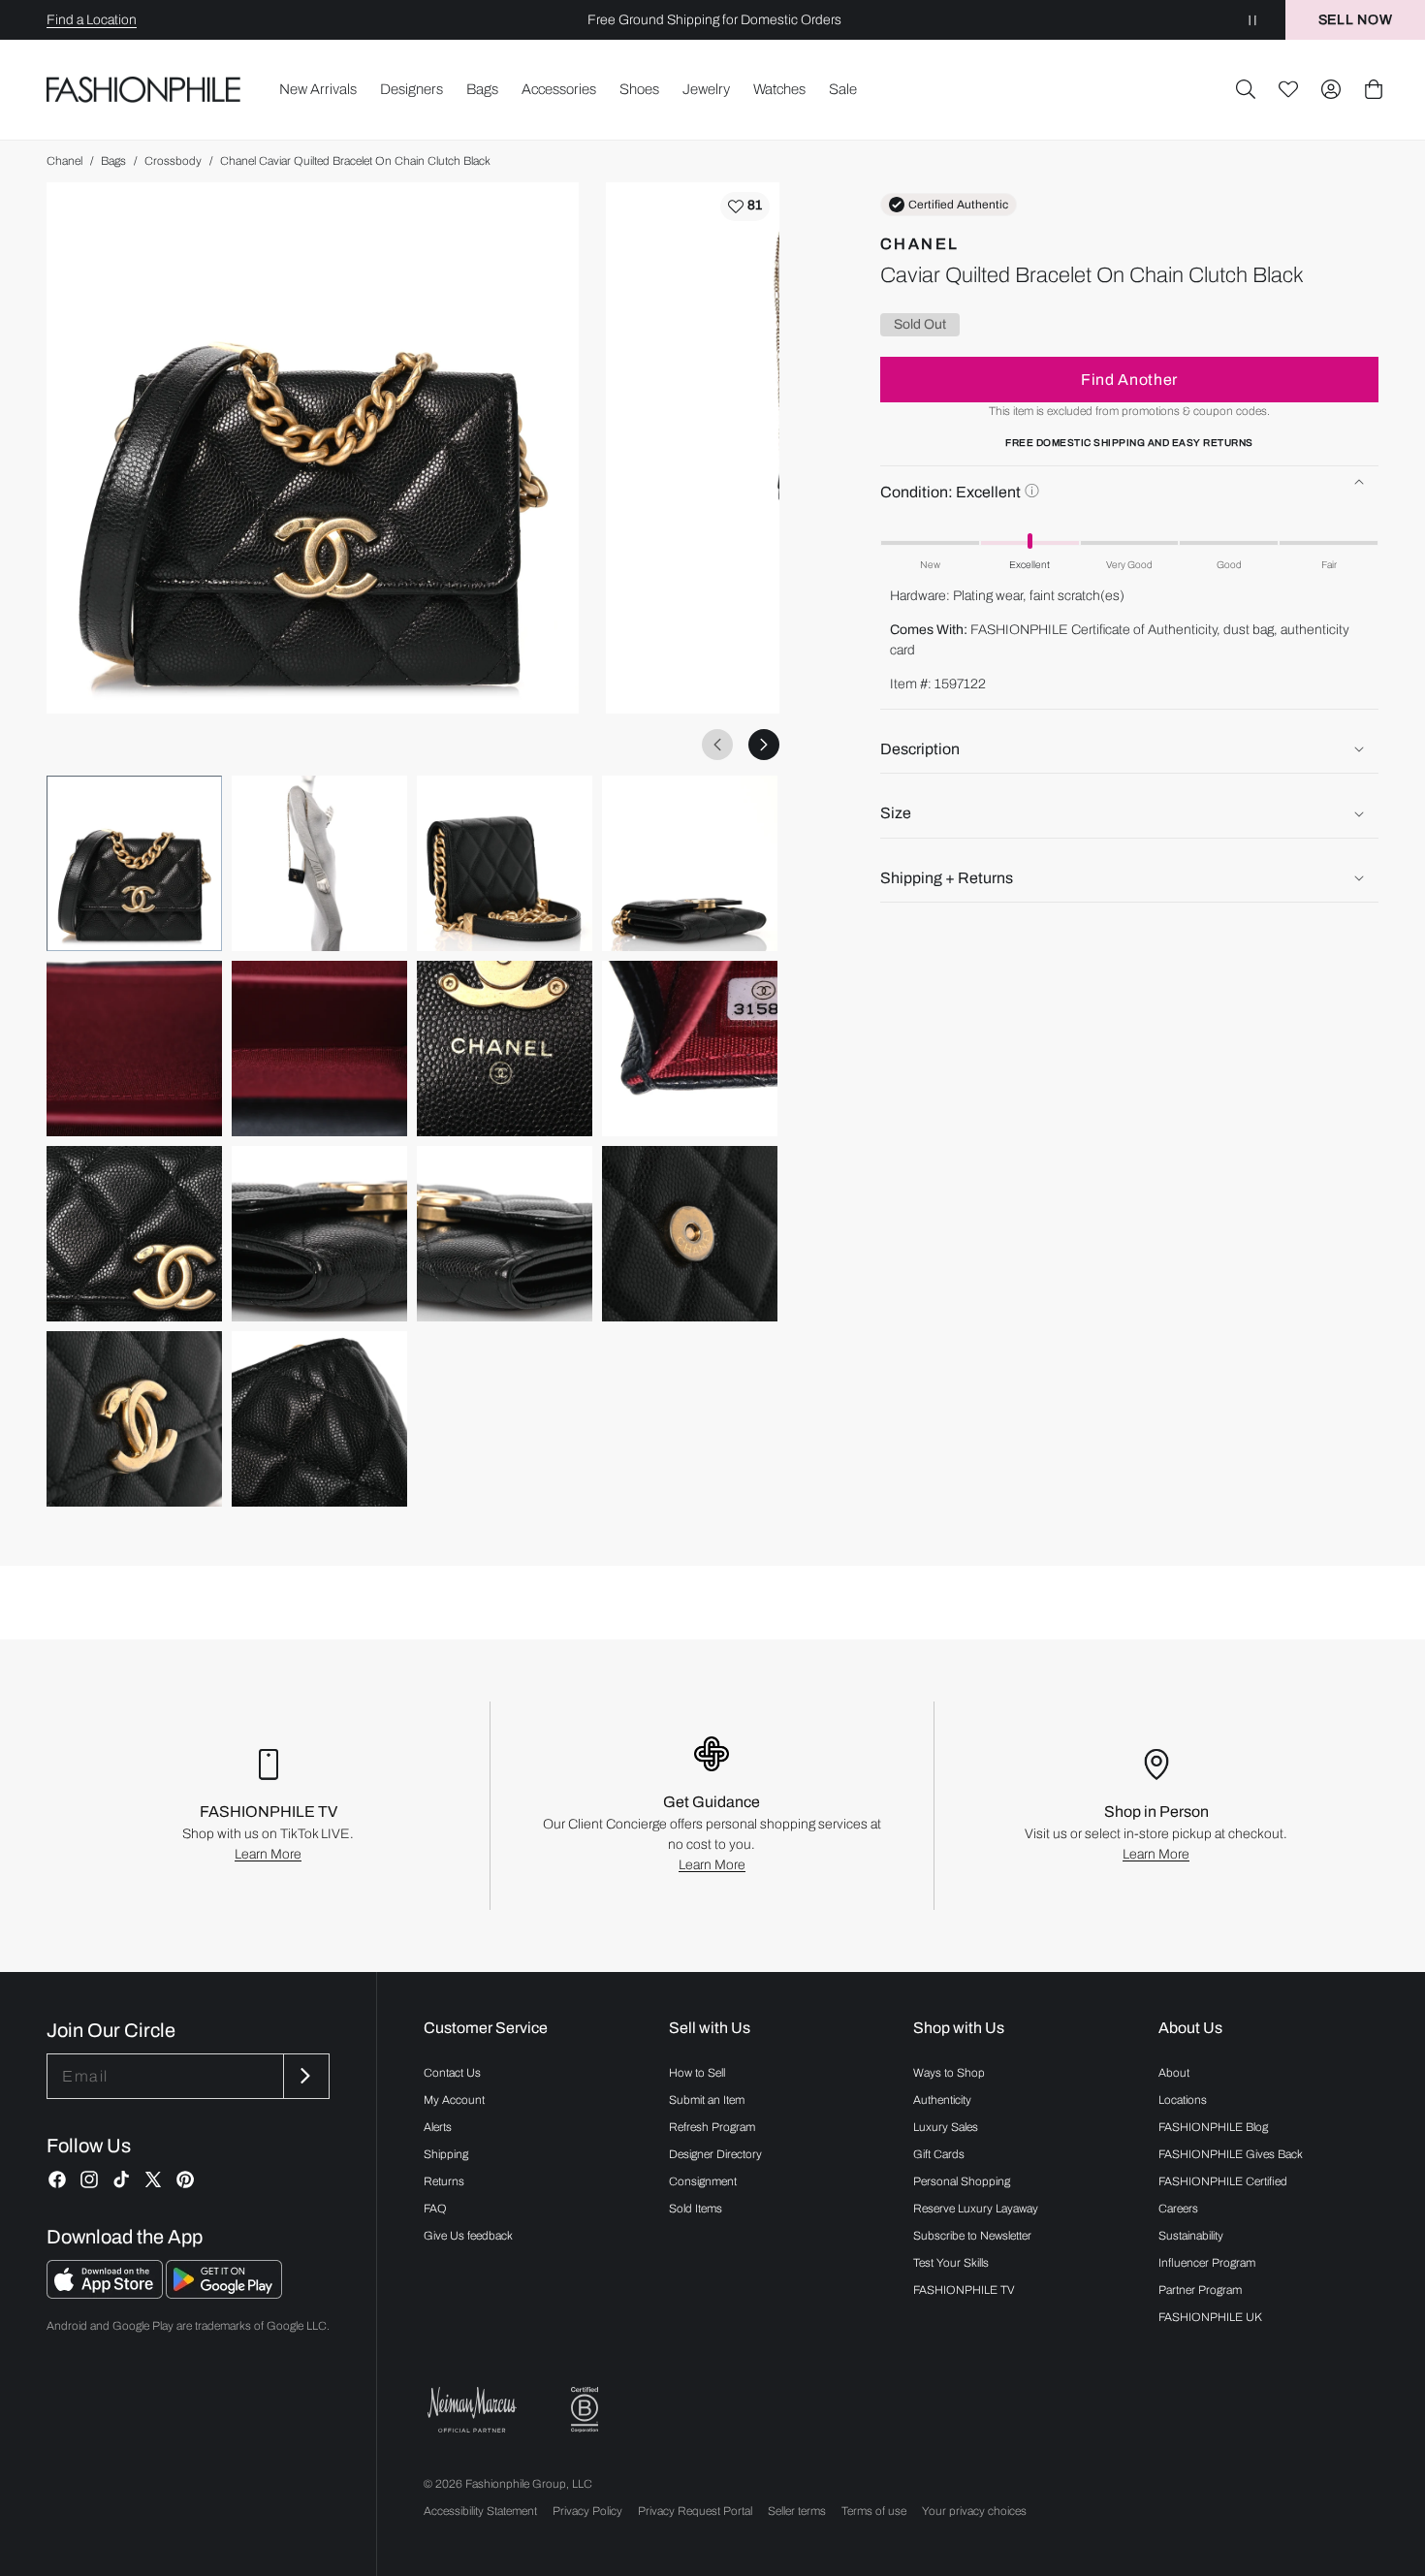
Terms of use (874, 2511)
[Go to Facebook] (57, 2179)
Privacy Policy (587, 2511)
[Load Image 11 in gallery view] (505, 1234)
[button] (1246, 89)
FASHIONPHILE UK (1210, 2317)
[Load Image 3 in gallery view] (505, 863)
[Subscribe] (304, 2076)
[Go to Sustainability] (585, 2410)
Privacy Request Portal (695, 2511)
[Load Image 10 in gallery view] (319, 1234)
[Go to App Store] (106, 2293)
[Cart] (1374, 89)
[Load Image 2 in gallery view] (319, 863)
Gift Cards (939, 2154)
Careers (1178, 2209)
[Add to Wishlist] (745, 207)
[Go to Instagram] (89, 2179)
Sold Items (696, 2209)
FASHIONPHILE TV (964, 2290)
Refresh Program (712, 2127)
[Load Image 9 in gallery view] (134, 1234)
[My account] (1331, 89)
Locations (1183, 2100)
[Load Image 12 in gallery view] (690, 1234)
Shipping (446, 2154)
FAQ (435, 2209)
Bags (113, 161)
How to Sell (697, 2073)
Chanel (64, 161)
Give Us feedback (468, 2236)
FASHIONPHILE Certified (1223, 2181)
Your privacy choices (974, 2511)
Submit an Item (707, 2100)
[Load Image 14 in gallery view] (319, 1419)
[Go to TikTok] (121, 2179)
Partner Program (1200, 2290)
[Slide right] (764, 745)
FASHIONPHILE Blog (1213, 2127)
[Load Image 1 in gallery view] (134, 863)
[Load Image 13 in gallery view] (134, 1419)
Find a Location (92, 20)
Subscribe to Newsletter (972, 2236)
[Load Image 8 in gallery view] (690, 1049)
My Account (454, 2100)
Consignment (703, 2181)
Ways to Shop (949, 2073)
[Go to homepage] (144, 90)
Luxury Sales (946, 2127)
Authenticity (942, 2100)
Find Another (1129, 380)
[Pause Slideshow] (1252, 20)
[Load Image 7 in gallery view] (505, 1049)
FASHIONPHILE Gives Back (1231, 2154)
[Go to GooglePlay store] (224, 2293)
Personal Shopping (962, 2181)
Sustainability (1191, 2236)
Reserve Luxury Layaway (976, 2209)
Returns (444, 2181)
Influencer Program (1207, 2263)
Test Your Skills (951, 2263)
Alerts (438, 2127)
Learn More (268, 1854)
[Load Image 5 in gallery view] (134, 1049)
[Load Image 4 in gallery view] (690, 863)
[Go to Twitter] (153, 2179)
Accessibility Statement (480, 2511)
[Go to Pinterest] (185, 2179)
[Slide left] (717, 745)
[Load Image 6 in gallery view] (319, 1049)
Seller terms (797, 2511)
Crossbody (173, 161)
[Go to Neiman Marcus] (472, 2410)
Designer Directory (715, 2154)
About (1174, 2073)
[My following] (1288, 89)
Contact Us (452, 2073)
